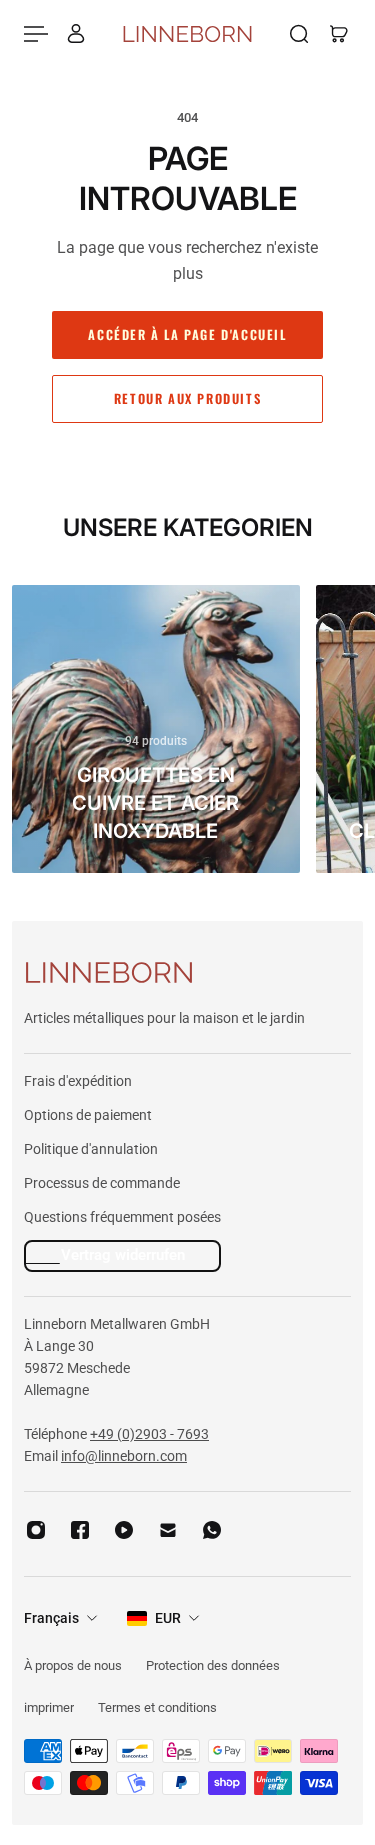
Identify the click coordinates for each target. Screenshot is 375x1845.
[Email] (168, 1530)
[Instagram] (36, 1530)
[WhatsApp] (212, 1530)
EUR (168, 1618)
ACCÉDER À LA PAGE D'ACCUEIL (187, 334)
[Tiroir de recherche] (299, 34)
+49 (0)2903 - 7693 (149, 1434)
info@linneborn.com (124, 1456)
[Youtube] (124, 1530)
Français (51, 1618)
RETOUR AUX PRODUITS (187, 398)
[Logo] (187, 34)
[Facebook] (80, 1530)
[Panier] (339, 34)
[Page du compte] (76, 34)
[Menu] (36, 34)
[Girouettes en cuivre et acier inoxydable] (156, 729)
